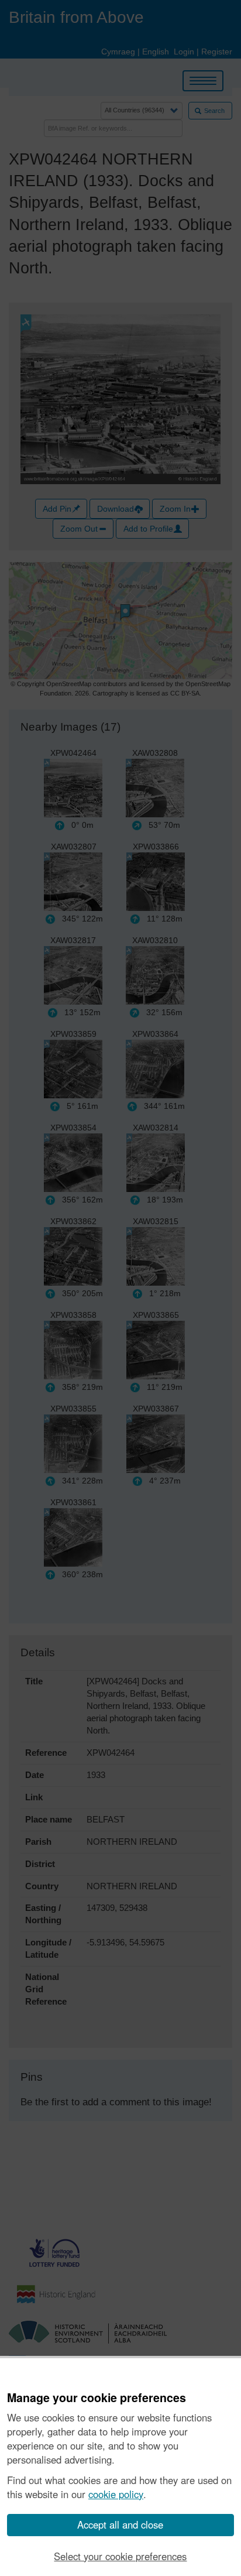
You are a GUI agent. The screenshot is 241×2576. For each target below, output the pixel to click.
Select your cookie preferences (120, 2556)
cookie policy (116, 2494)
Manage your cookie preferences (97, 2398)
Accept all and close (120, 2524)
